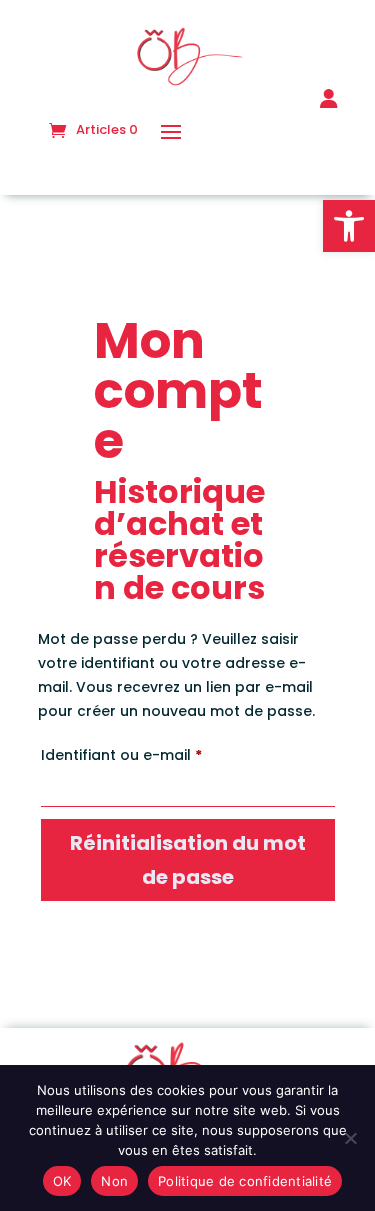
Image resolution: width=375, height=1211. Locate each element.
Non (114, 1181)
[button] (349, 226)
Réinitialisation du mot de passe (188, 860)
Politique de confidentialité (245, 1181)
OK (62, 1181)
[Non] (350, 1138)
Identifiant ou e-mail (162, 754)
